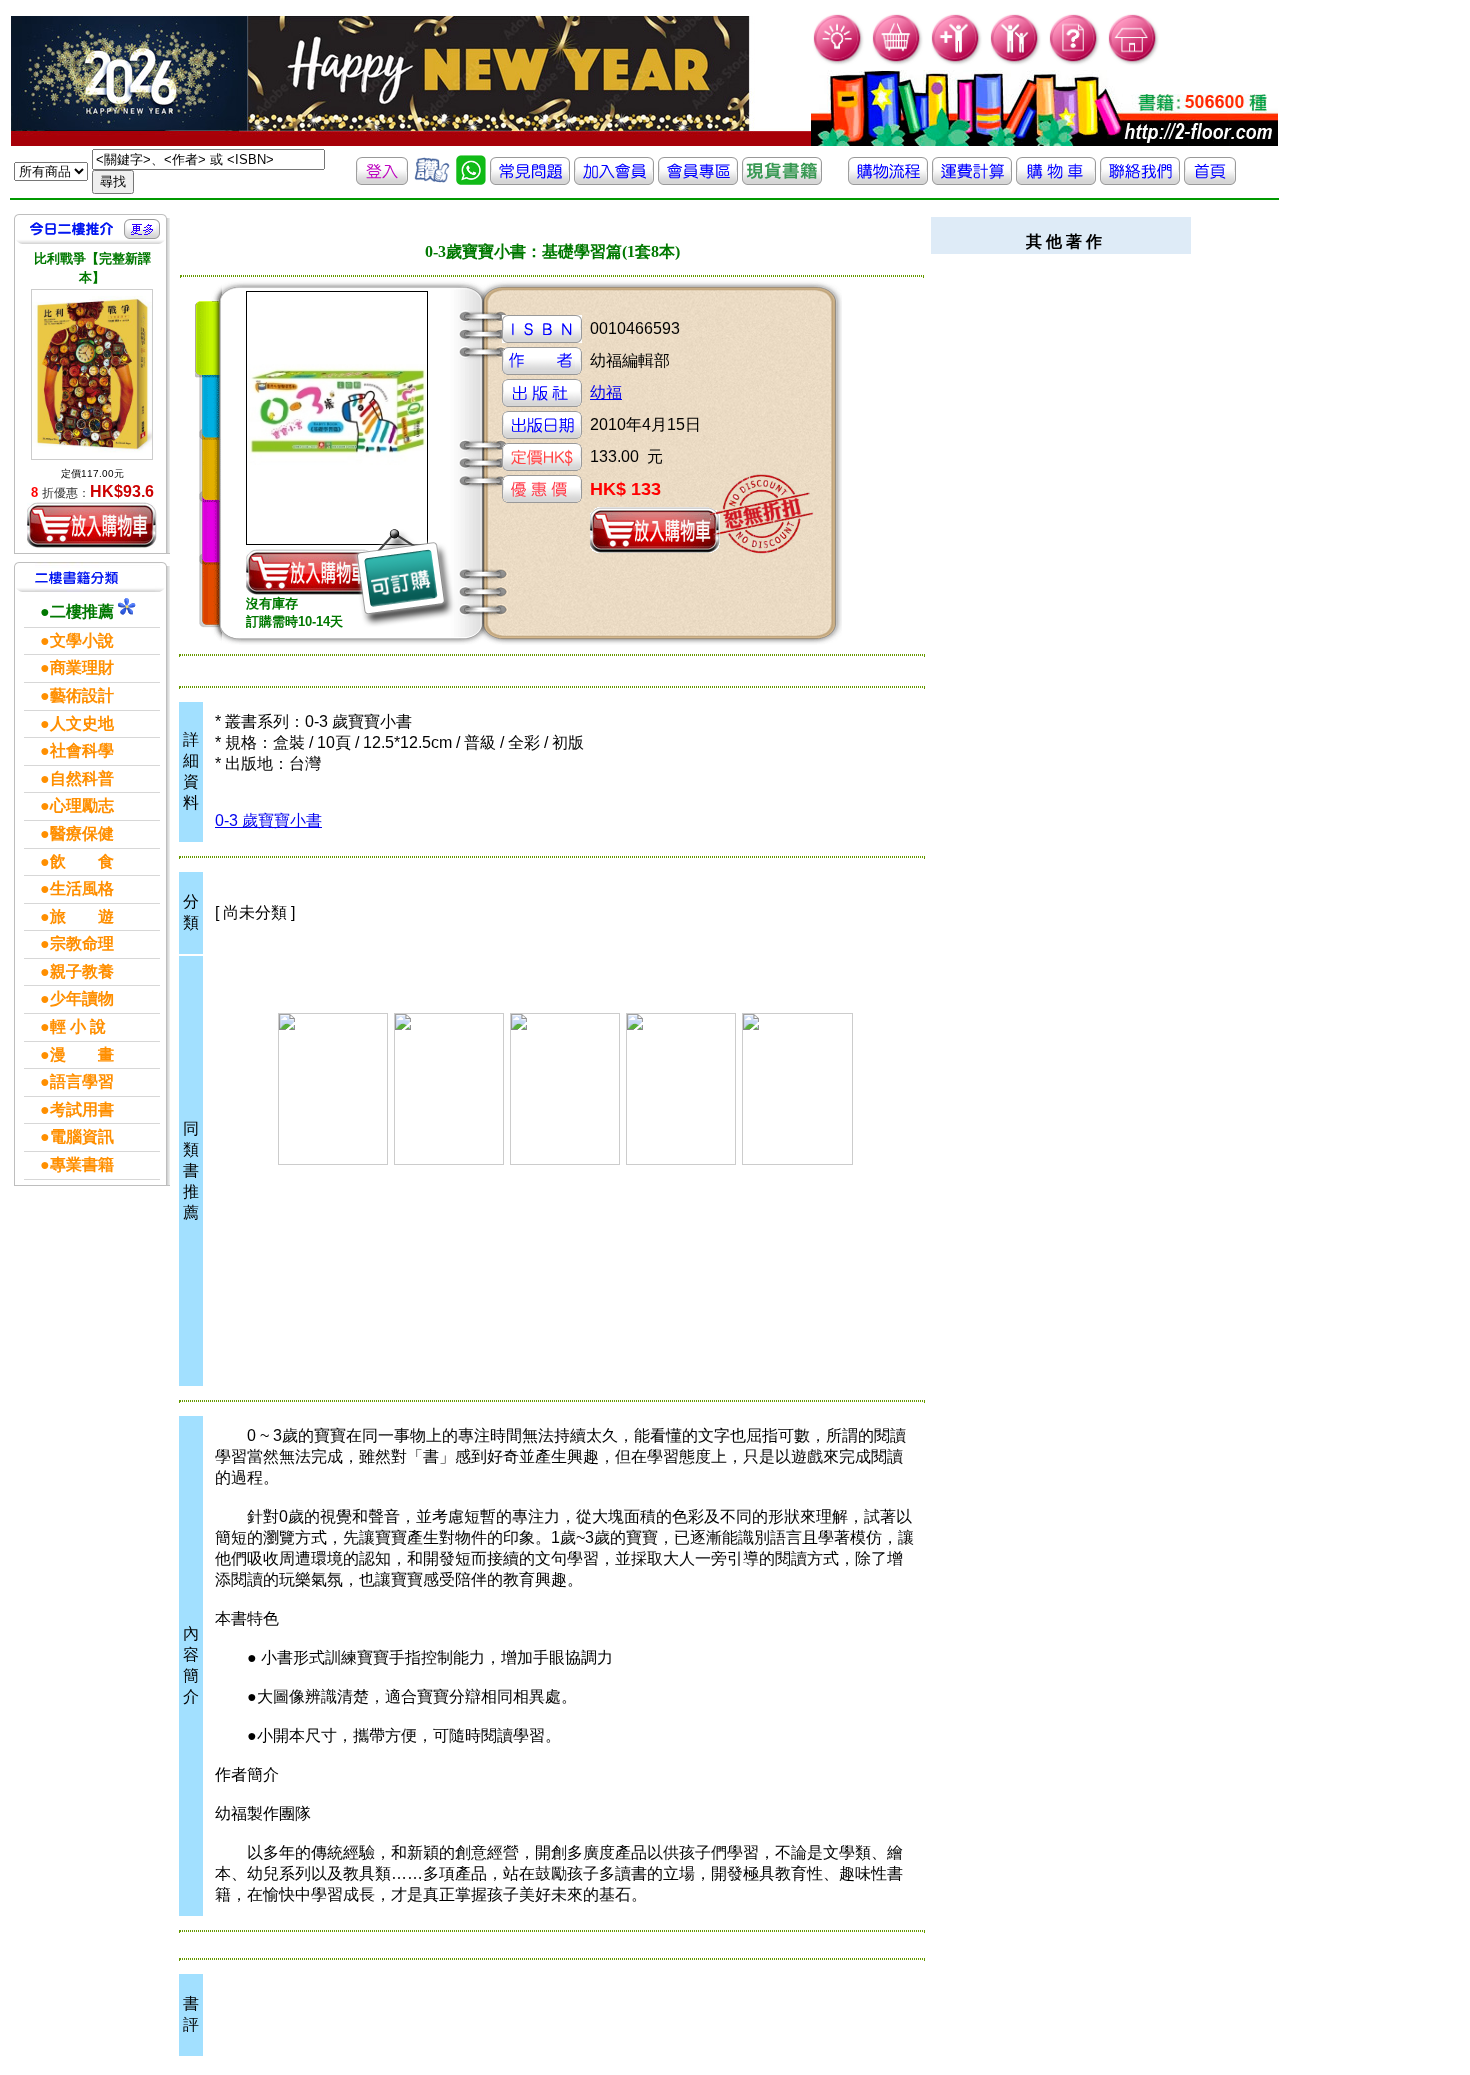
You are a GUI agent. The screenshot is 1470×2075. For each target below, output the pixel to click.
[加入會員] (956, 60)
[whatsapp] (471, 179)
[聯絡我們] (1140, 179)
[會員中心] (1015, 60)
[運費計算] (972, 179)
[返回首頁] (1210, 179)
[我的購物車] (897, 60)
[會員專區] (698, 179)
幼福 (606, 392)
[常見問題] (1074, 60)
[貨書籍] (782, 179)
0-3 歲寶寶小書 (268, 820)
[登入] (382, 179)
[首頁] (1133, 60)
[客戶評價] (432, 179)
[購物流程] (888, 179)
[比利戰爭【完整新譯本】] (92, 374)
